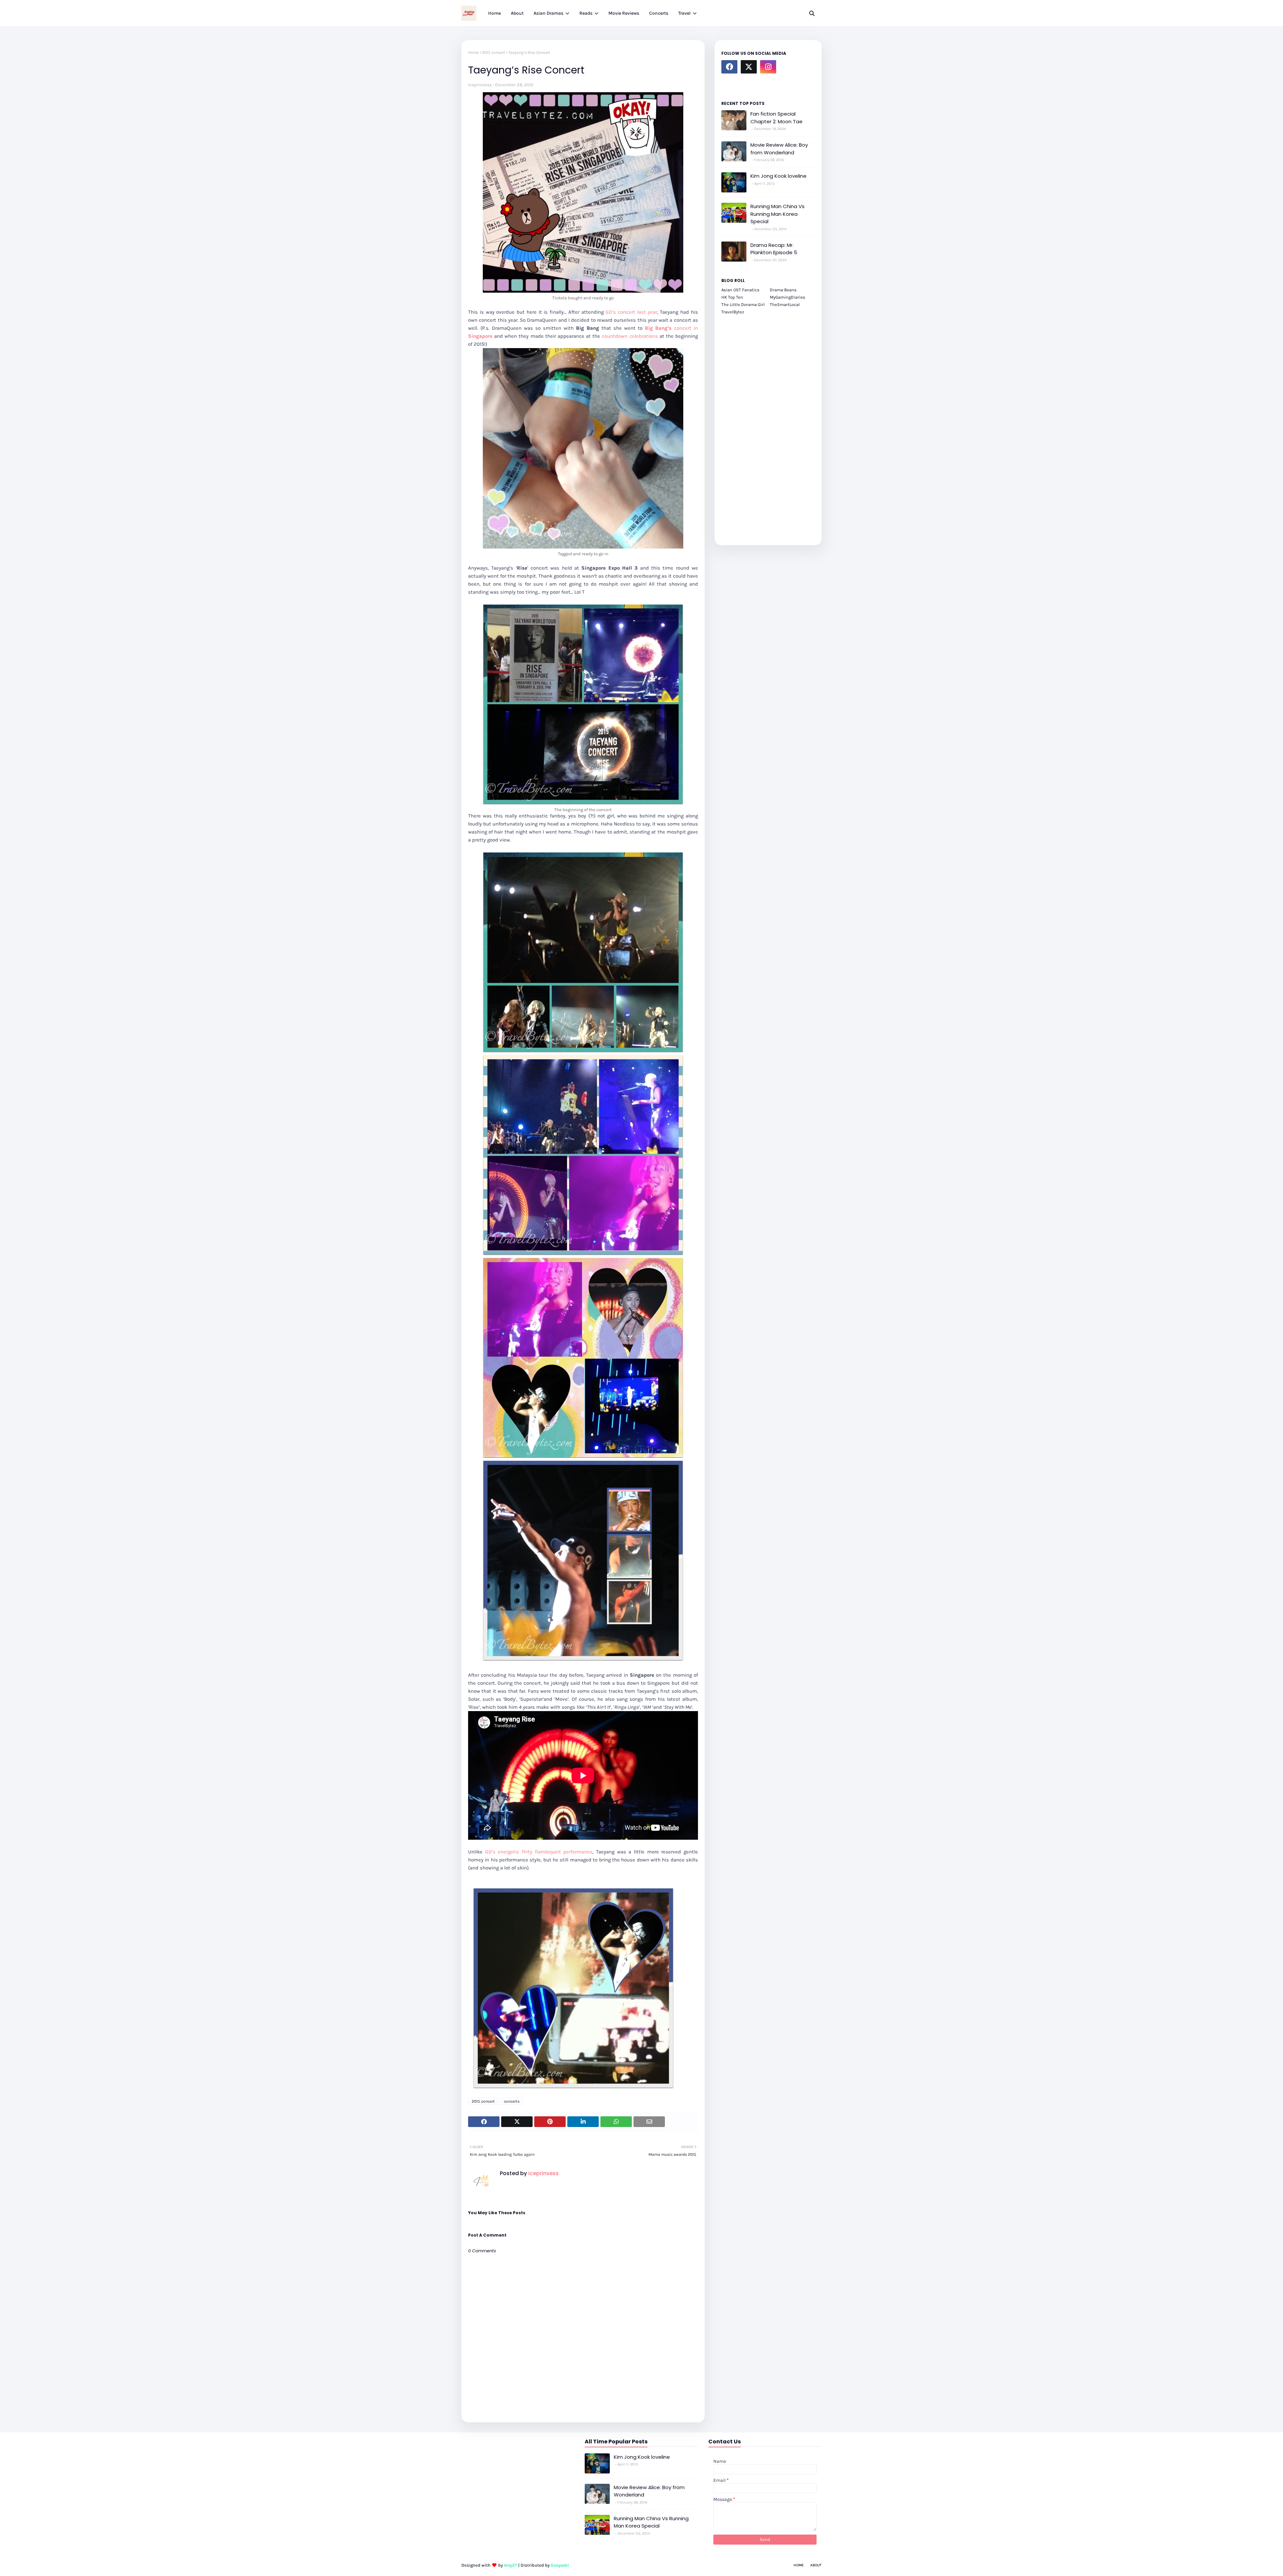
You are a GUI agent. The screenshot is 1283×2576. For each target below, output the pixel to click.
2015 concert (494, 52)
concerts (512, 2101)
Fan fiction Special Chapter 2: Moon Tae (776, 118)
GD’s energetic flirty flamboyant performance (539, 1852)
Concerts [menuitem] (659, 13)
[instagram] (768, 67)
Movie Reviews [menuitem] (624, 13)
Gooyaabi (560, 2565)
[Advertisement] (768, 426)
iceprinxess (480, 85)
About (816, 2565)
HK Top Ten (732, 297)
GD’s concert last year (631, 312)
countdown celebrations (630, 336)
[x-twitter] (749, 67)
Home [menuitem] (494, 13)
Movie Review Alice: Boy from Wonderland (779, 149)
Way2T (511, 2565)
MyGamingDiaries (788, 297)
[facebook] (729, 67)
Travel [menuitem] (684, 13)
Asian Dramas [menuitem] (548, 13)
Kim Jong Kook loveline (778, 176)
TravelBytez (733, 312)
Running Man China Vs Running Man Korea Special (777, 214)
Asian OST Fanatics (740, 290)
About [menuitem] (517, 13)
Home (473, 52)
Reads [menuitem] (586, 13)
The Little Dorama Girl (743, 305)
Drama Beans (783, 290)
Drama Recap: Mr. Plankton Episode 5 (774, 249)
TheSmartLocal (785, 305)
